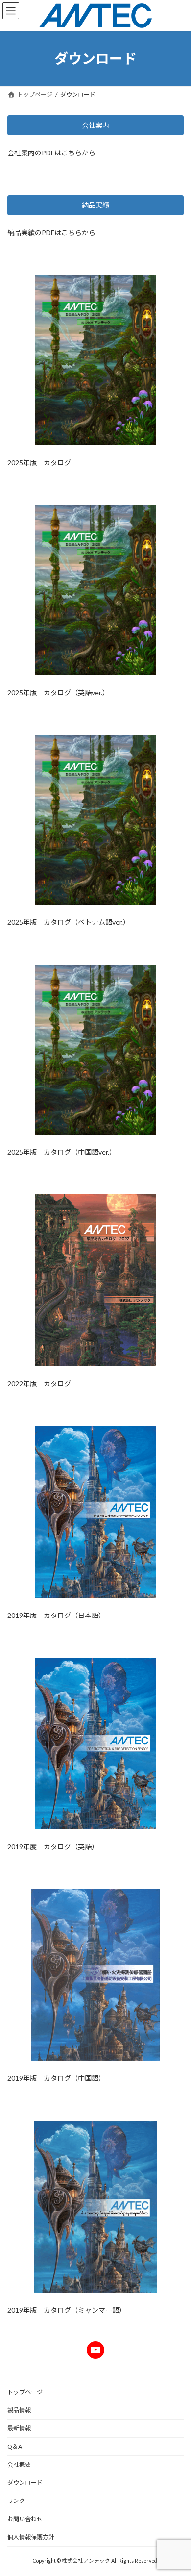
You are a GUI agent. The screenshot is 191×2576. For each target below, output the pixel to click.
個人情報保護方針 (31, 2537)
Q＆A (15, 2446)
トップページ (25, 2392)
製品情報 (19, 2410)
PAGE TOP (177, 2488)
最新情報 (19, 2428)
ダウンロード (25, 2483)
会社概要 (19, 2464)
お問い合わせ (25, 2519)
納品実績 (95, 205)
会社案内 (95, 125)
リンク (16, 2501)
